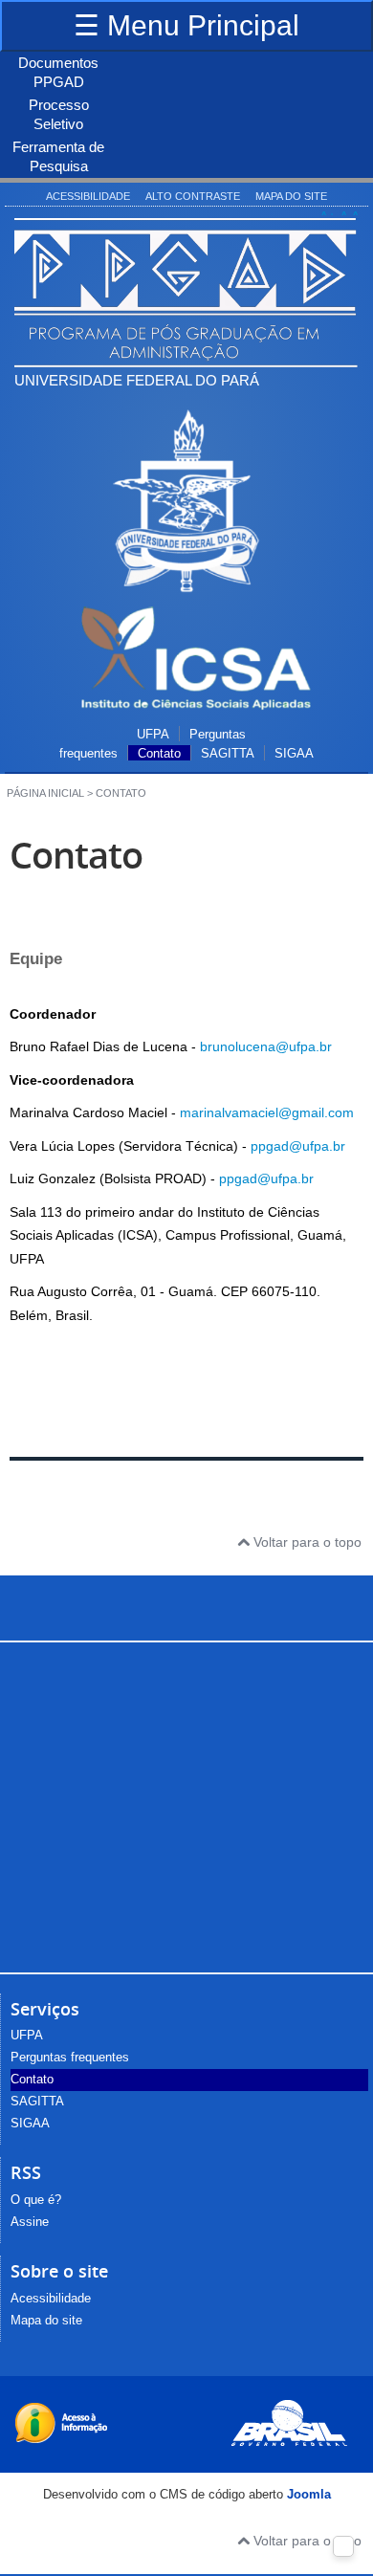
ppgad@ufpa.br (298, 1146)
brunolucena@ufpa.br (266, 1046)
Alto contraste (193, 196)
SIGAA (294, 754)
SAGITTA (228, 754)
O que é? (36, 2200)
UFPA (153, 735)
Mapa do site (291, 196)
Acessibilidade (88, 196)
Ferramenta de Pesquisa (58, 156)
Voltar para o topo (306, 1542)
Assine (30, 2222)
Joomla (309, 2494)
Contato (159, 754)
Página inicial (45, 793)
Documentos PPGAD (58, 72)
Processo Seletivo (59, 114)
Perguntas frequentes (70, 2058)
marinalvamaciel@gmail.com (267, 1112)
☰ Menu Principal (186, 25)
